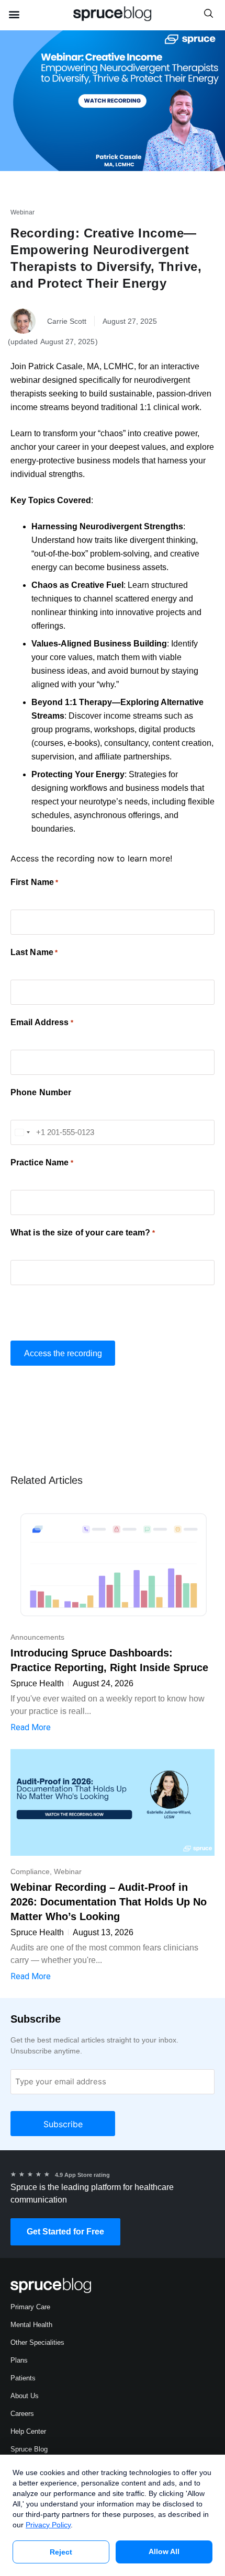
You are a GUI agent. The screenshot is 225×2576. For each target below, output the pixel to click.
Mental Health (31, 2325)
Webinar (22, 212)
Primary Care (30, 2307)
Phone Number (41, 1093)
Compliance (30, 1871)
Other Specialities (37, 2342)
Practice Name (42, 1163)
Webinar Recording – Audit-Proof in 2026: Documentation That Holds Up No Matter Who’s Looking (109, 1902)
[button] (14, 14)
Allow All (164, 2551)
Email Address (42, 1023)
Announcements (37, 1637)
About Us (25, 2396)
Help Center (28, 2431)
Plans (19, 2360)
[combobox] (22, 1132)
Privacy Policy (48, 2525)
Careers (22, 2414)
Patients (23, 2378)
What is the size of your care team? (83, 1233)
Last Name (34, 952)
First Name (34, 882)
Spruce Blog (29, 2449)
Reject (61, 2552)
